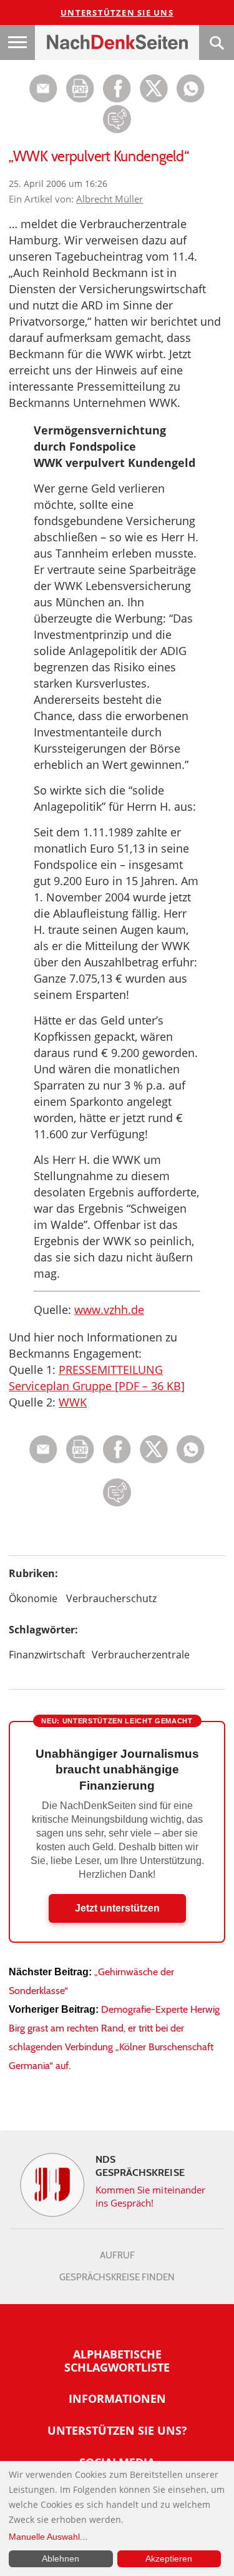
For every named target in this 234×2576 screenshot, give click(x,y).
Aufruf (117, 2255)
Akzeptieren (169, 2558)
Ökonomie (33, 1598)
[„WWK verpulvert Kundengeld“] (191, 99)
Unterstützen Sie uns (117, 13)
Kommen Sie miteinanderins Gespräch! (151, 2196)
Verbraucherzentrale (141, 1655)
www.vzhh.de (109, 1310)
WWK (73, 1402)
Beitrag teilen (43, 88)
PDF (80, 88)
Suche (217, 43)
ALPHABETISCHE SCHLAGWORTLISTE (117, 2361)
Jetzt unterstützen (117, 1908)
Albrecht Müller (110, 199)
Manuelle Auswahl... (48, 2537)
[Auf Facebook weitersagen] (117, 99)
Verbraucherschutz (111, 1598)
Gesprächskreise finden (117, 2277)
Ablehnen (61, 2558)
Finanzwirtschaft (47, 1655)
